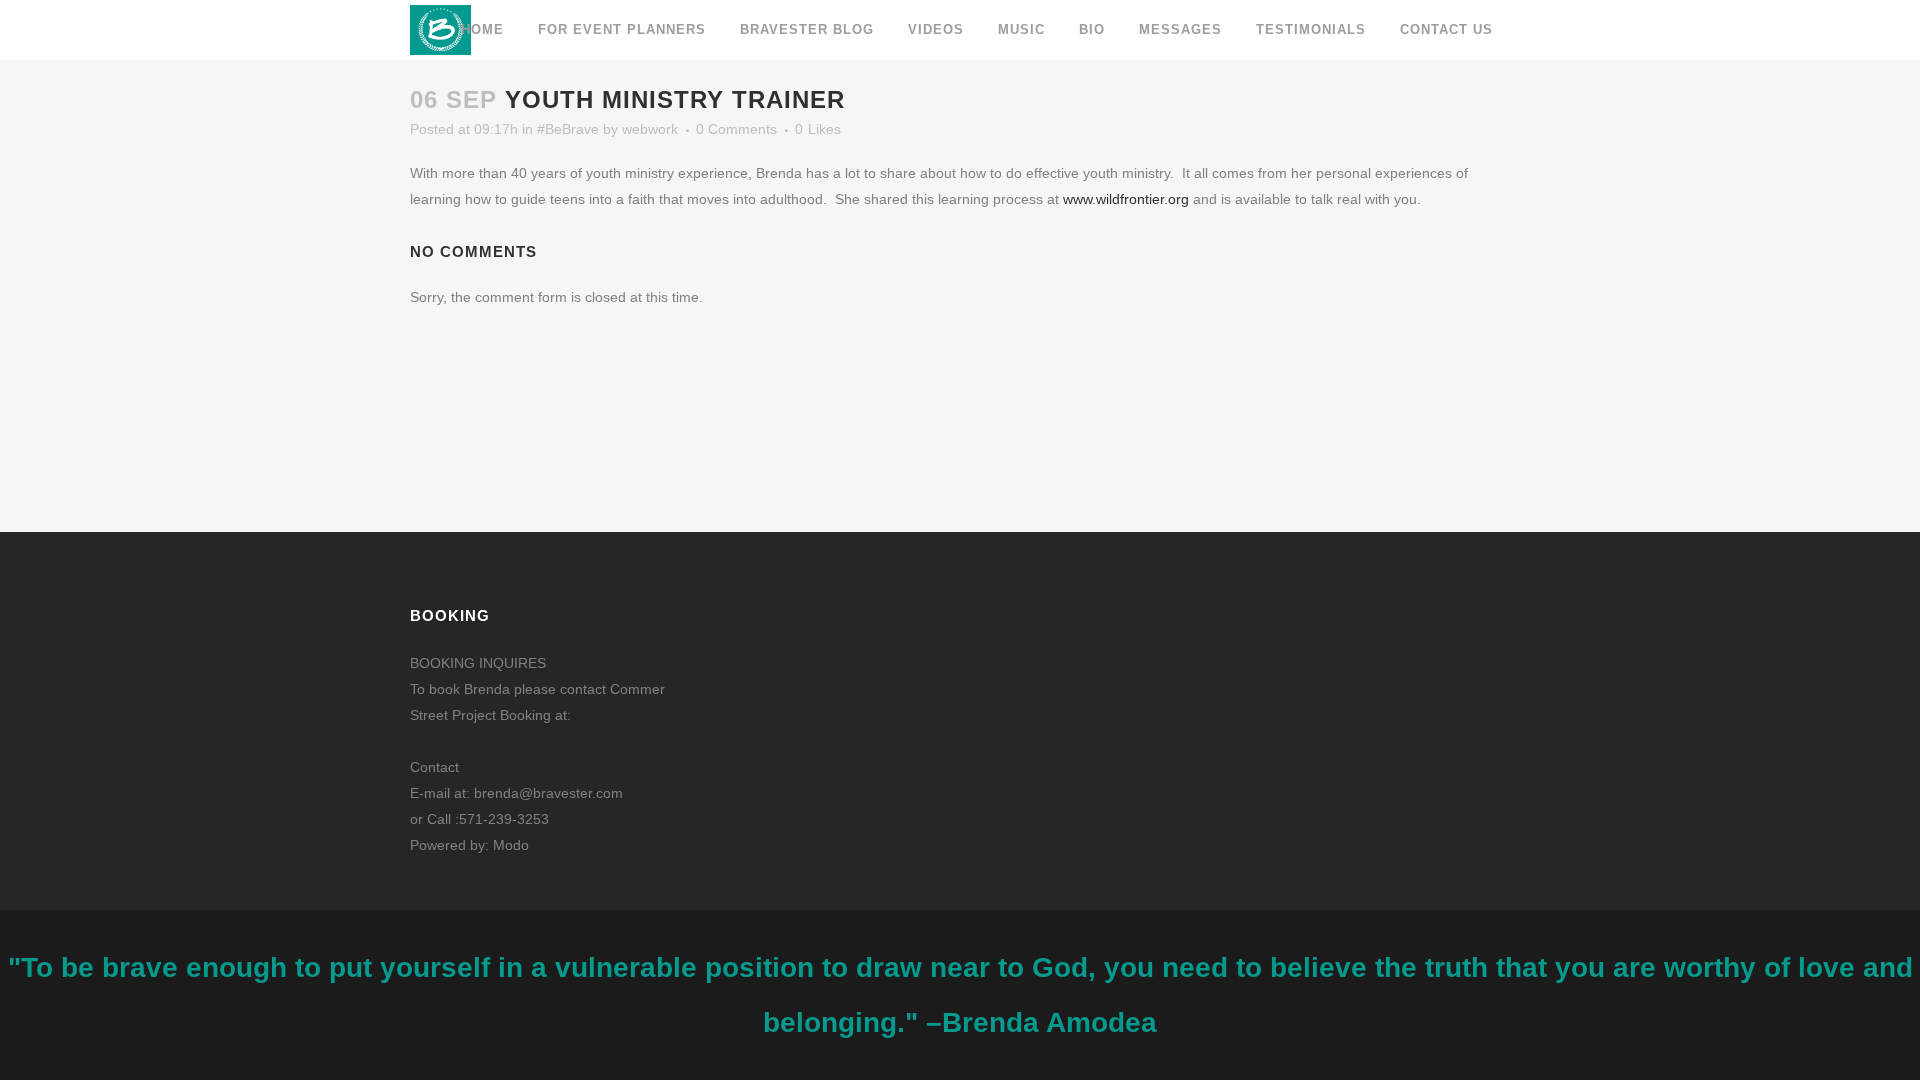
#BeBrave (568, 129)
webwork (650, 129)
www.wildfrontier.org (1126, 199)
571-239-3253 (504, 819)
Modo (511, 845)
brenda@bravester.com (548, 793)
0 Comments (736, 129)
